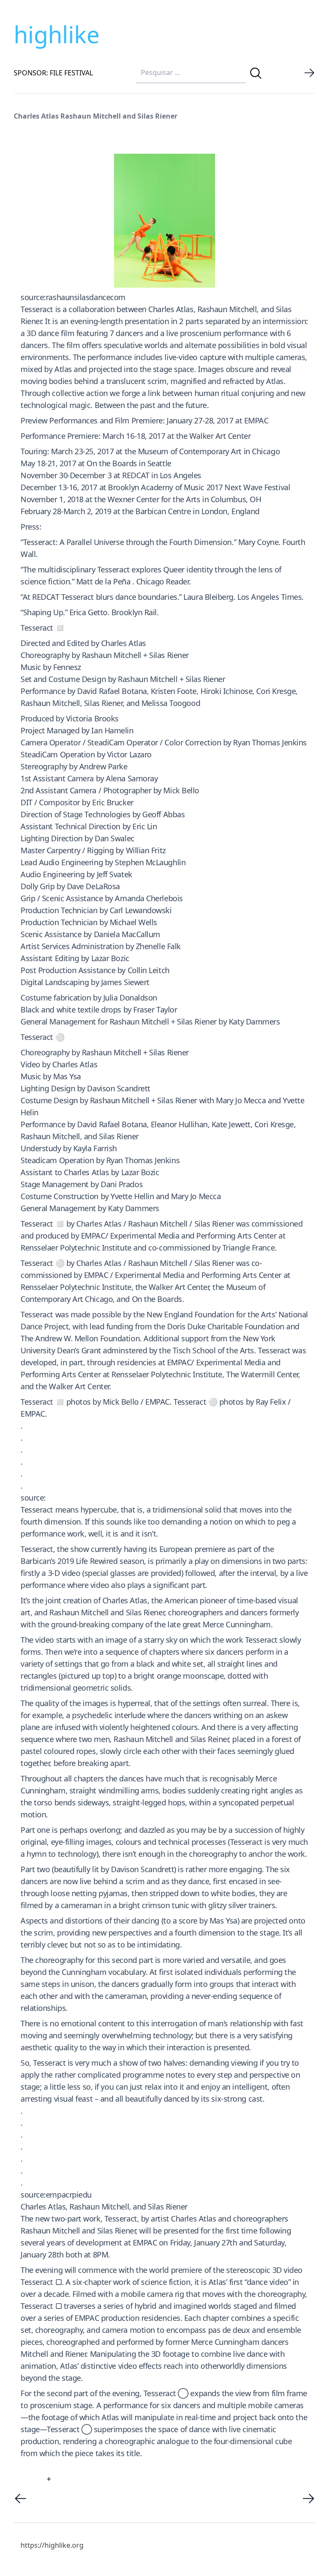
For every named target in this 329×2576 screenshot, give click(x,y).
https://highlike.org (52, 2545)
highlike (57, 34)
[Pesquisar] (256, 73)
